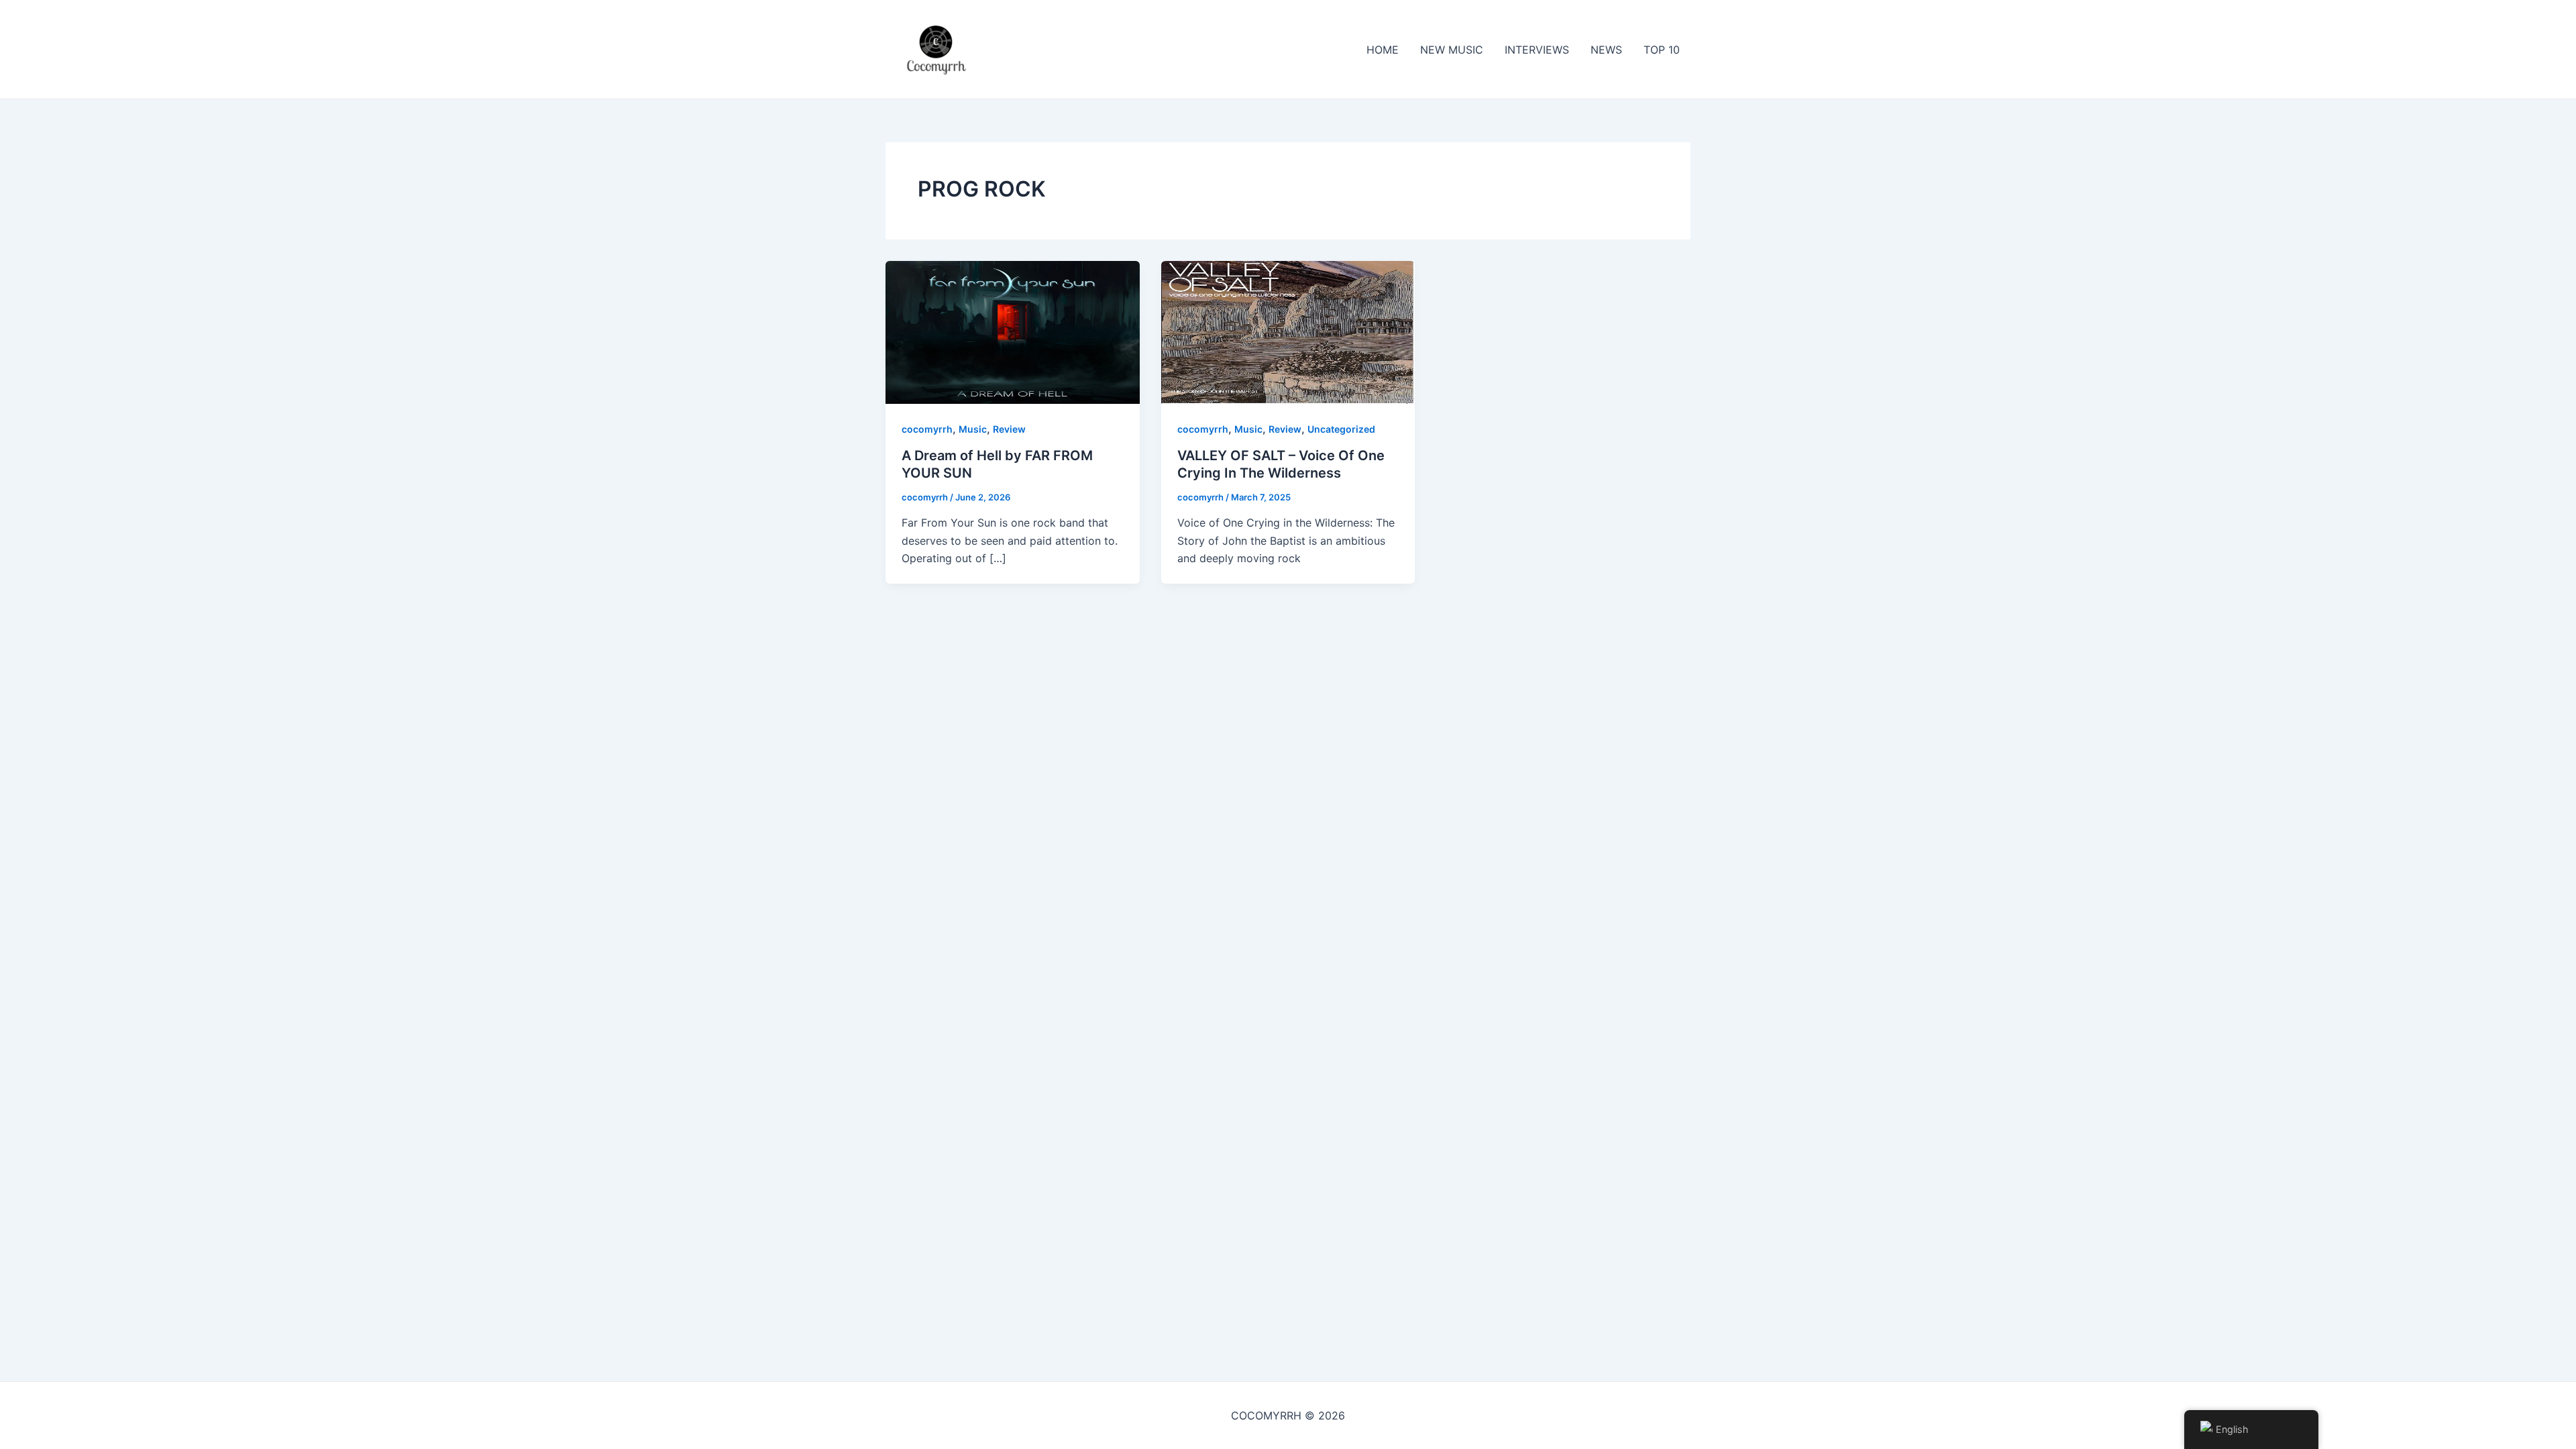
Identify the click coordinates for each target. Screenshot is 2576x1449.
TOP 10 (1662, 50)
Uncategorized (1341, 429)
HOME (1383, 50)
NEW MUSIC (1452, 50)
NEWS (1606, 50)
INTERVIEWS (1537, 50)
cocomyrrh (927, 429)
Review (1009, 429)
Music (973, 429)
